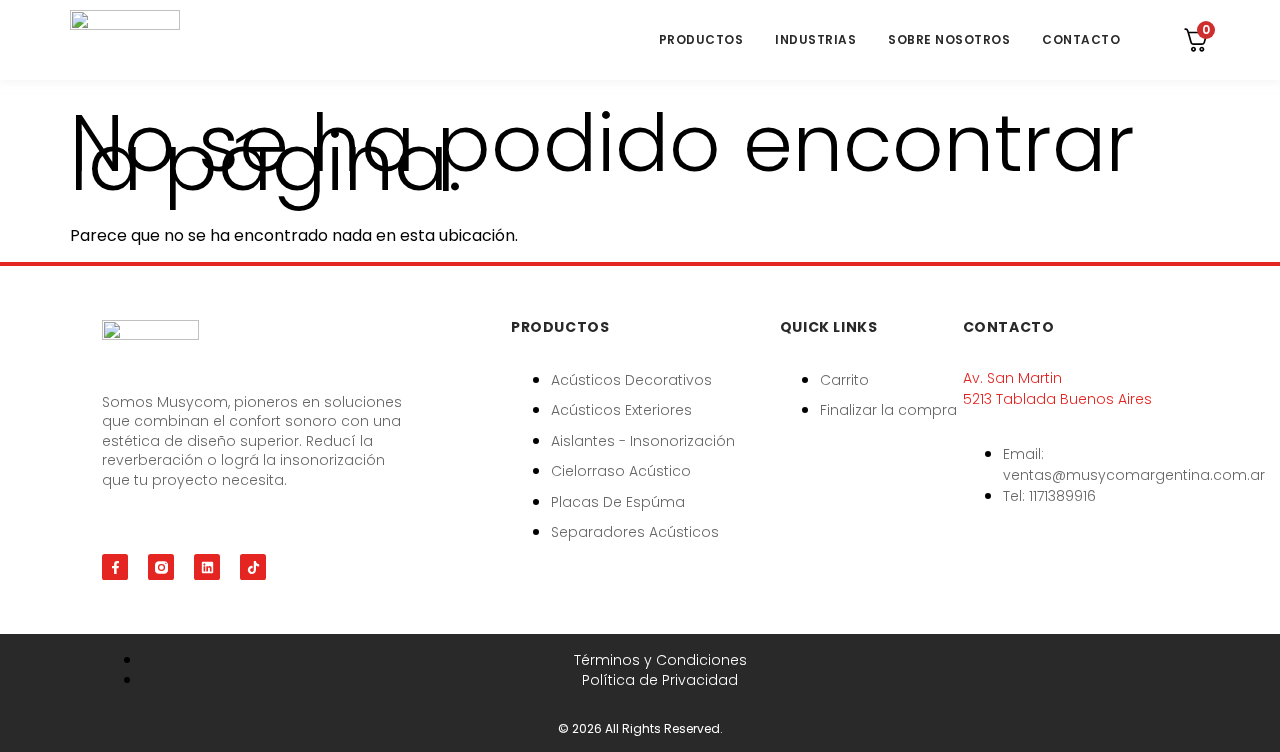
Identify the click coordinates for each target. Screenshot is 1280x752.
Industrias (815, 39)
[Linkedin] (207, 567)
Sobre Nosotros (949, 39)
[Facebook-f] (115, 567)
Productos (701, 39)
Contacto (1081, 39)
